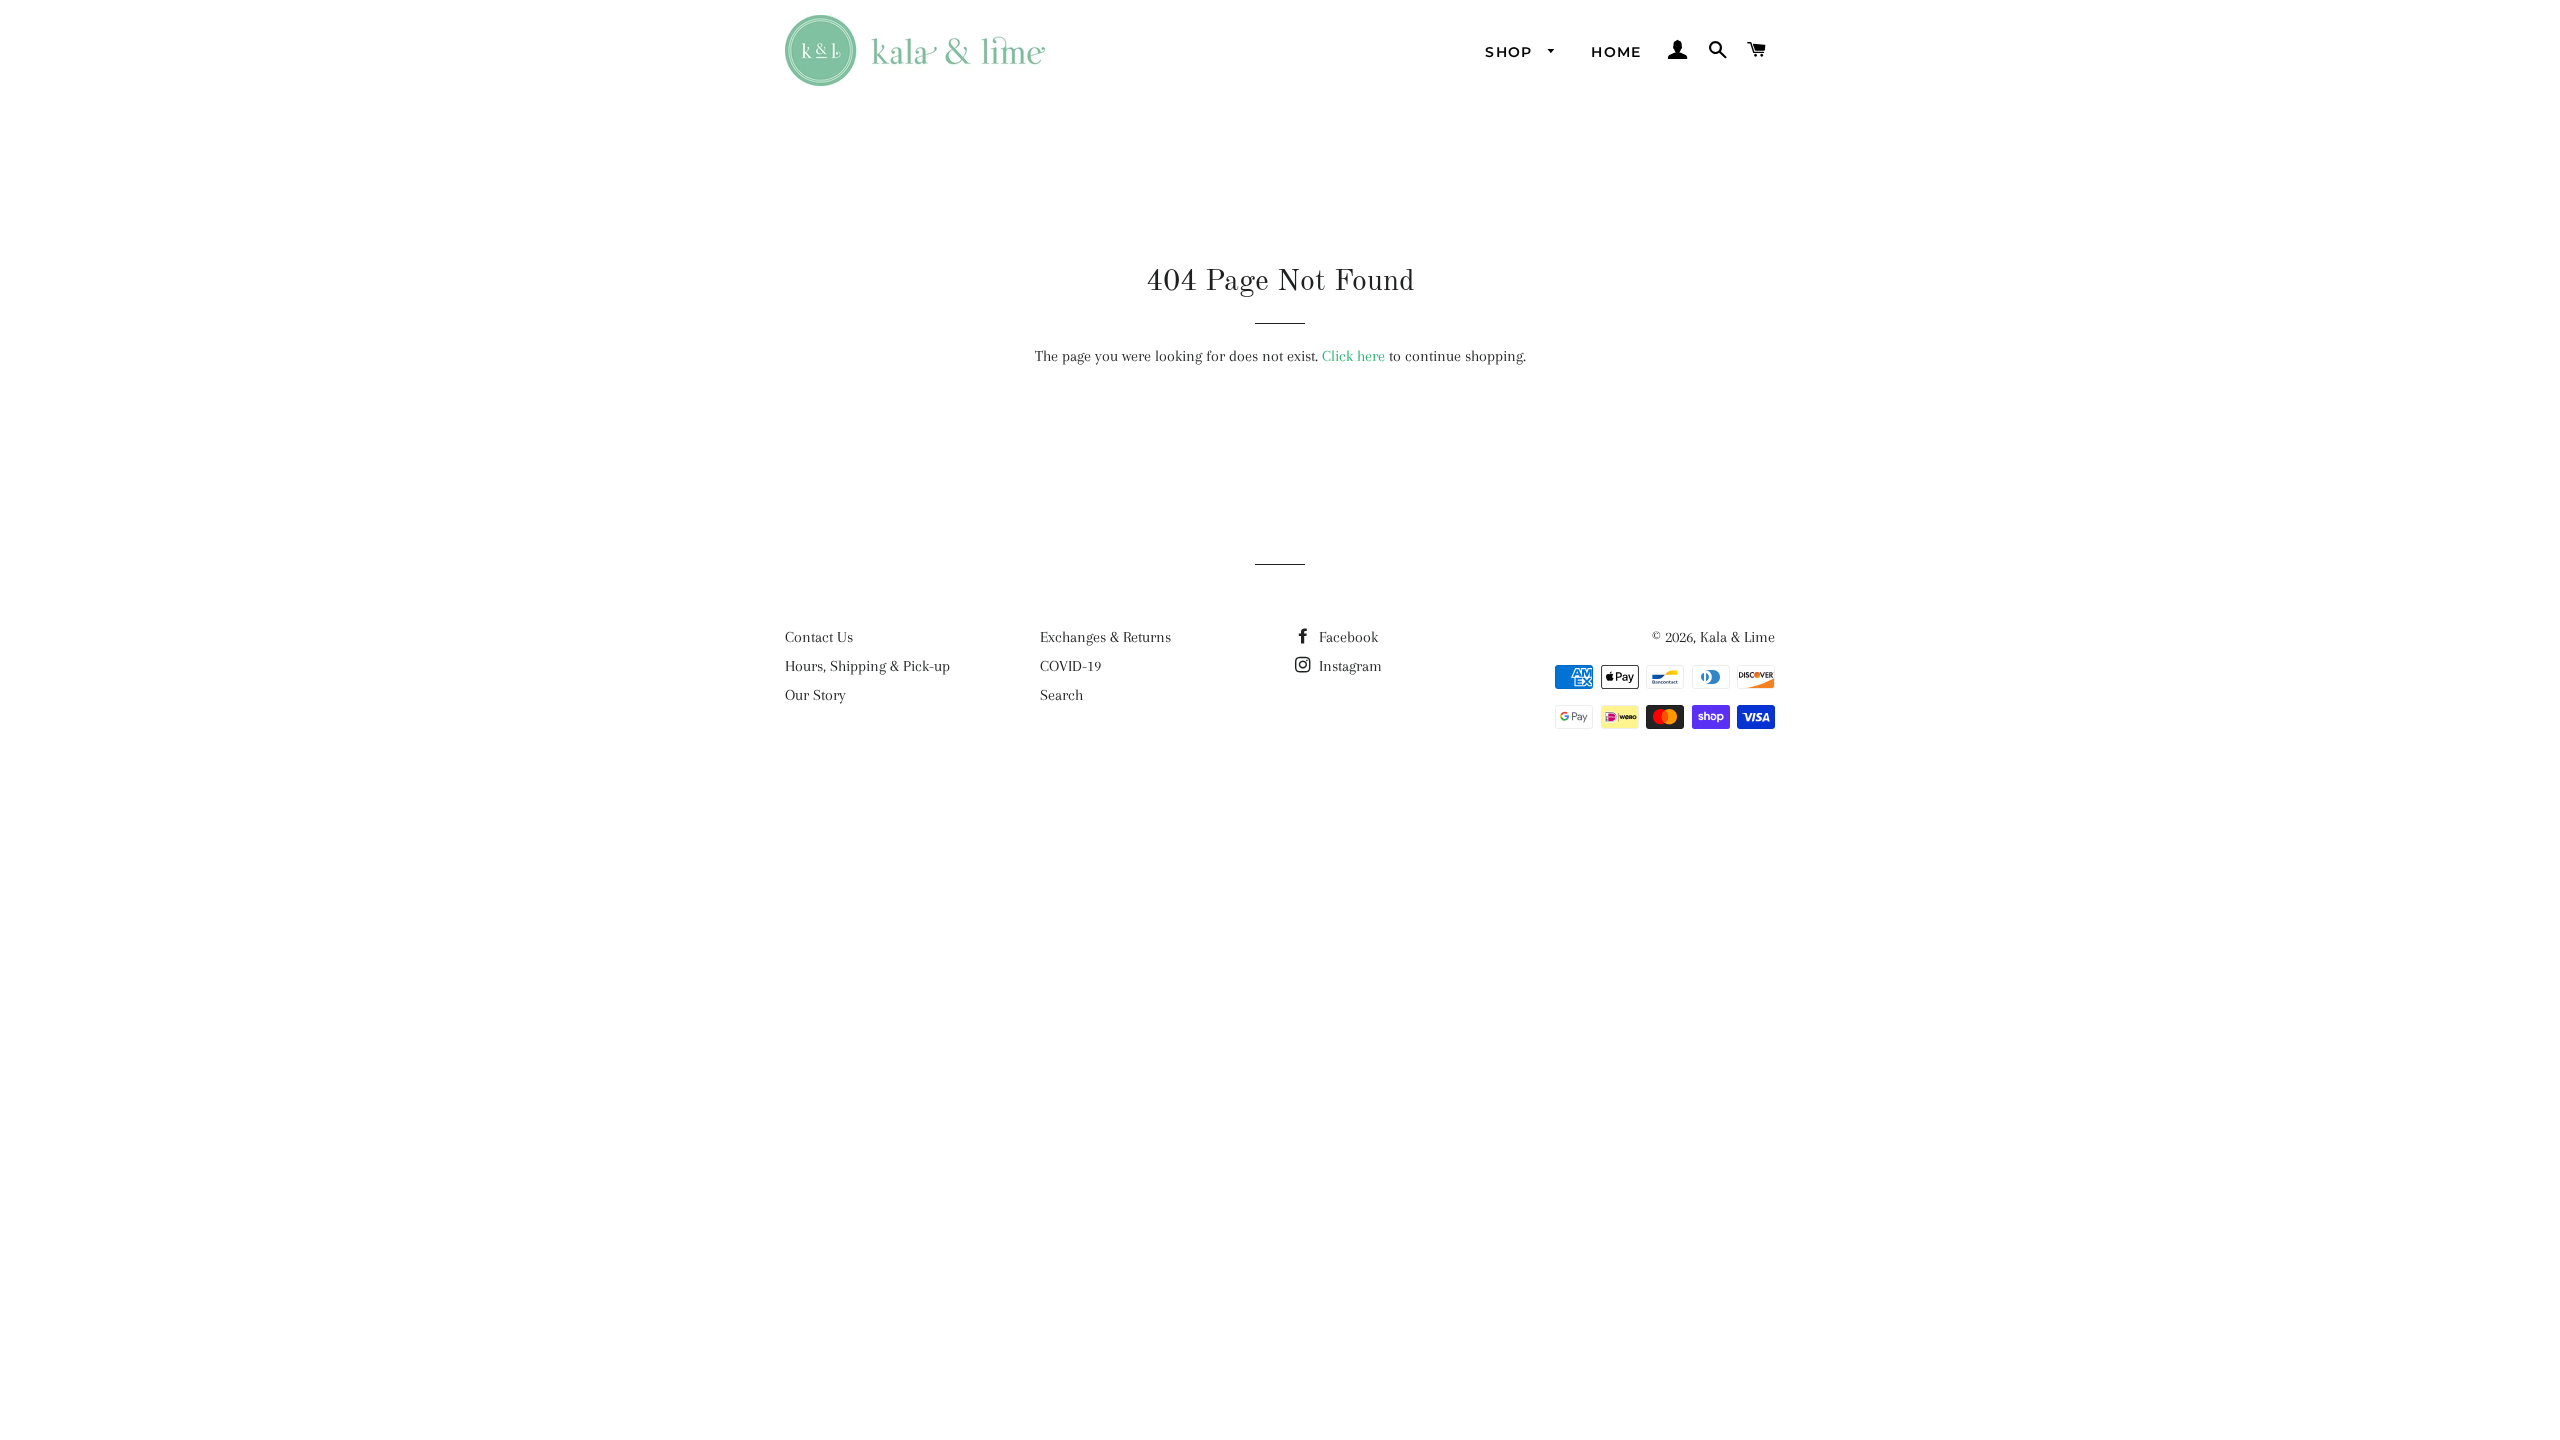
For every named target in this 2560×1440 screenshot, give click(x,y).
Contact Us (819, 637)
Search (1061, 695)
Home (1616, 52)
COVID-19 (1070, 666)
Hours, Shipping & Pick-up (867, 666)
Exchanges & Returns (1105, 637)
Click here (1353, 356)
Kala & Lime (1737, 637)
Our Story (815, 695)
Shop (1511, 52)
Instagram (1348, 666)
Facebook (1346, 637)
